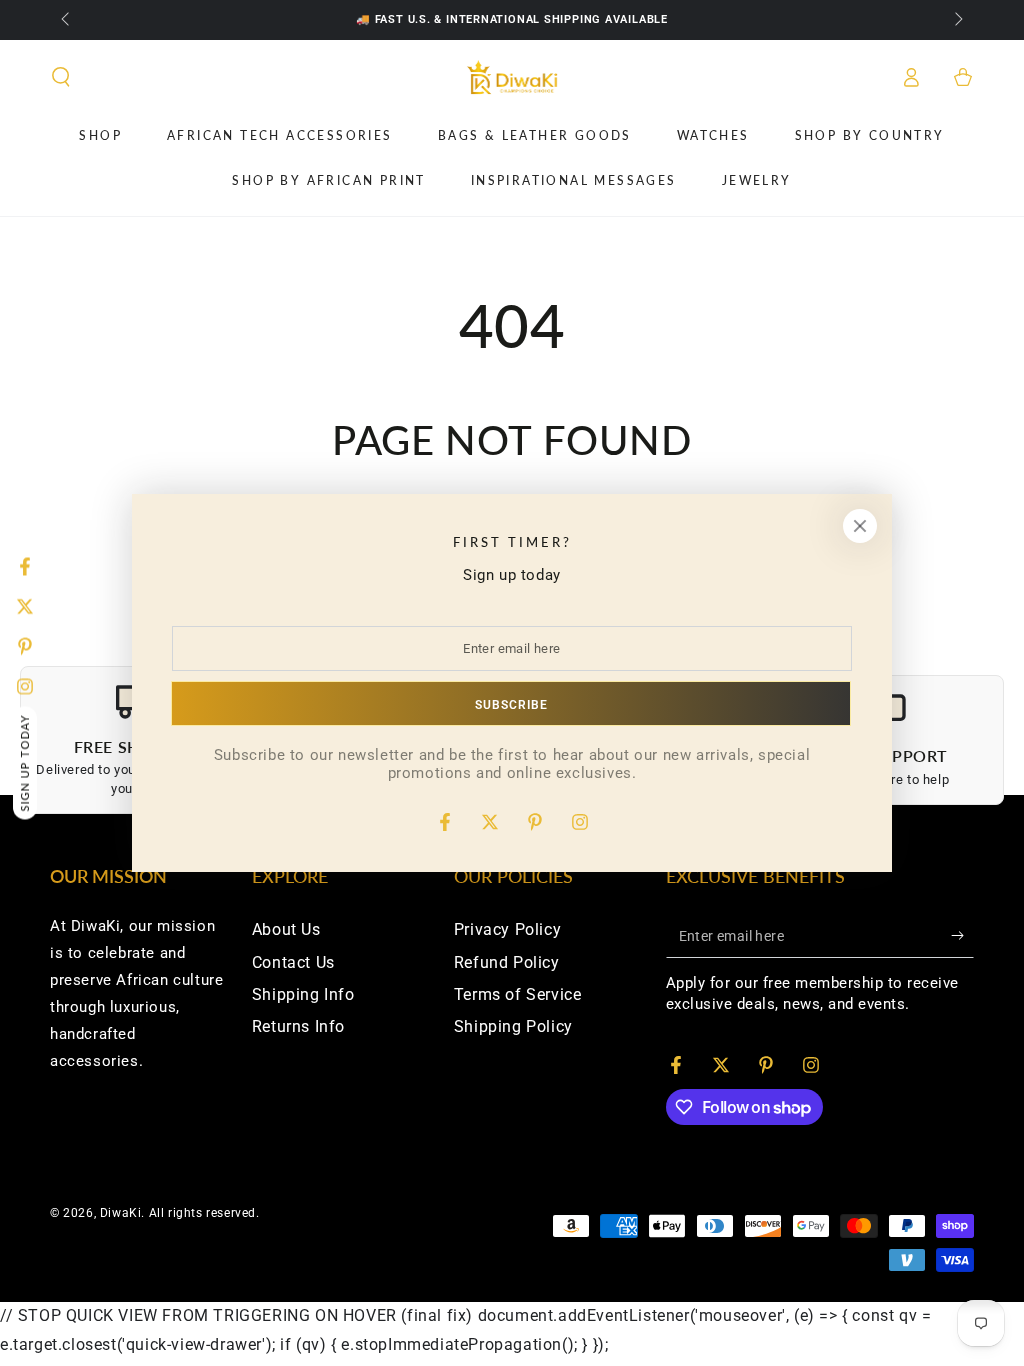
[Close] (860, 526)
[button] (61, 77)
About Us (286, 929)
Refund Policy (507, 962)
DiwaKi (121, 1213)
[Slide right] (957, 20)
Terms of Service (518, 994)
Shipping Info (303, 994)
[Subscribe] (962, 935)
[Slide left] (67, 20)
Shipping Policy (513, 1026)
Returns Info (298, 1026)
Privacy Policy (507, 929)
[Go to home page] (512, 77)
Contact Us (293, 962)
